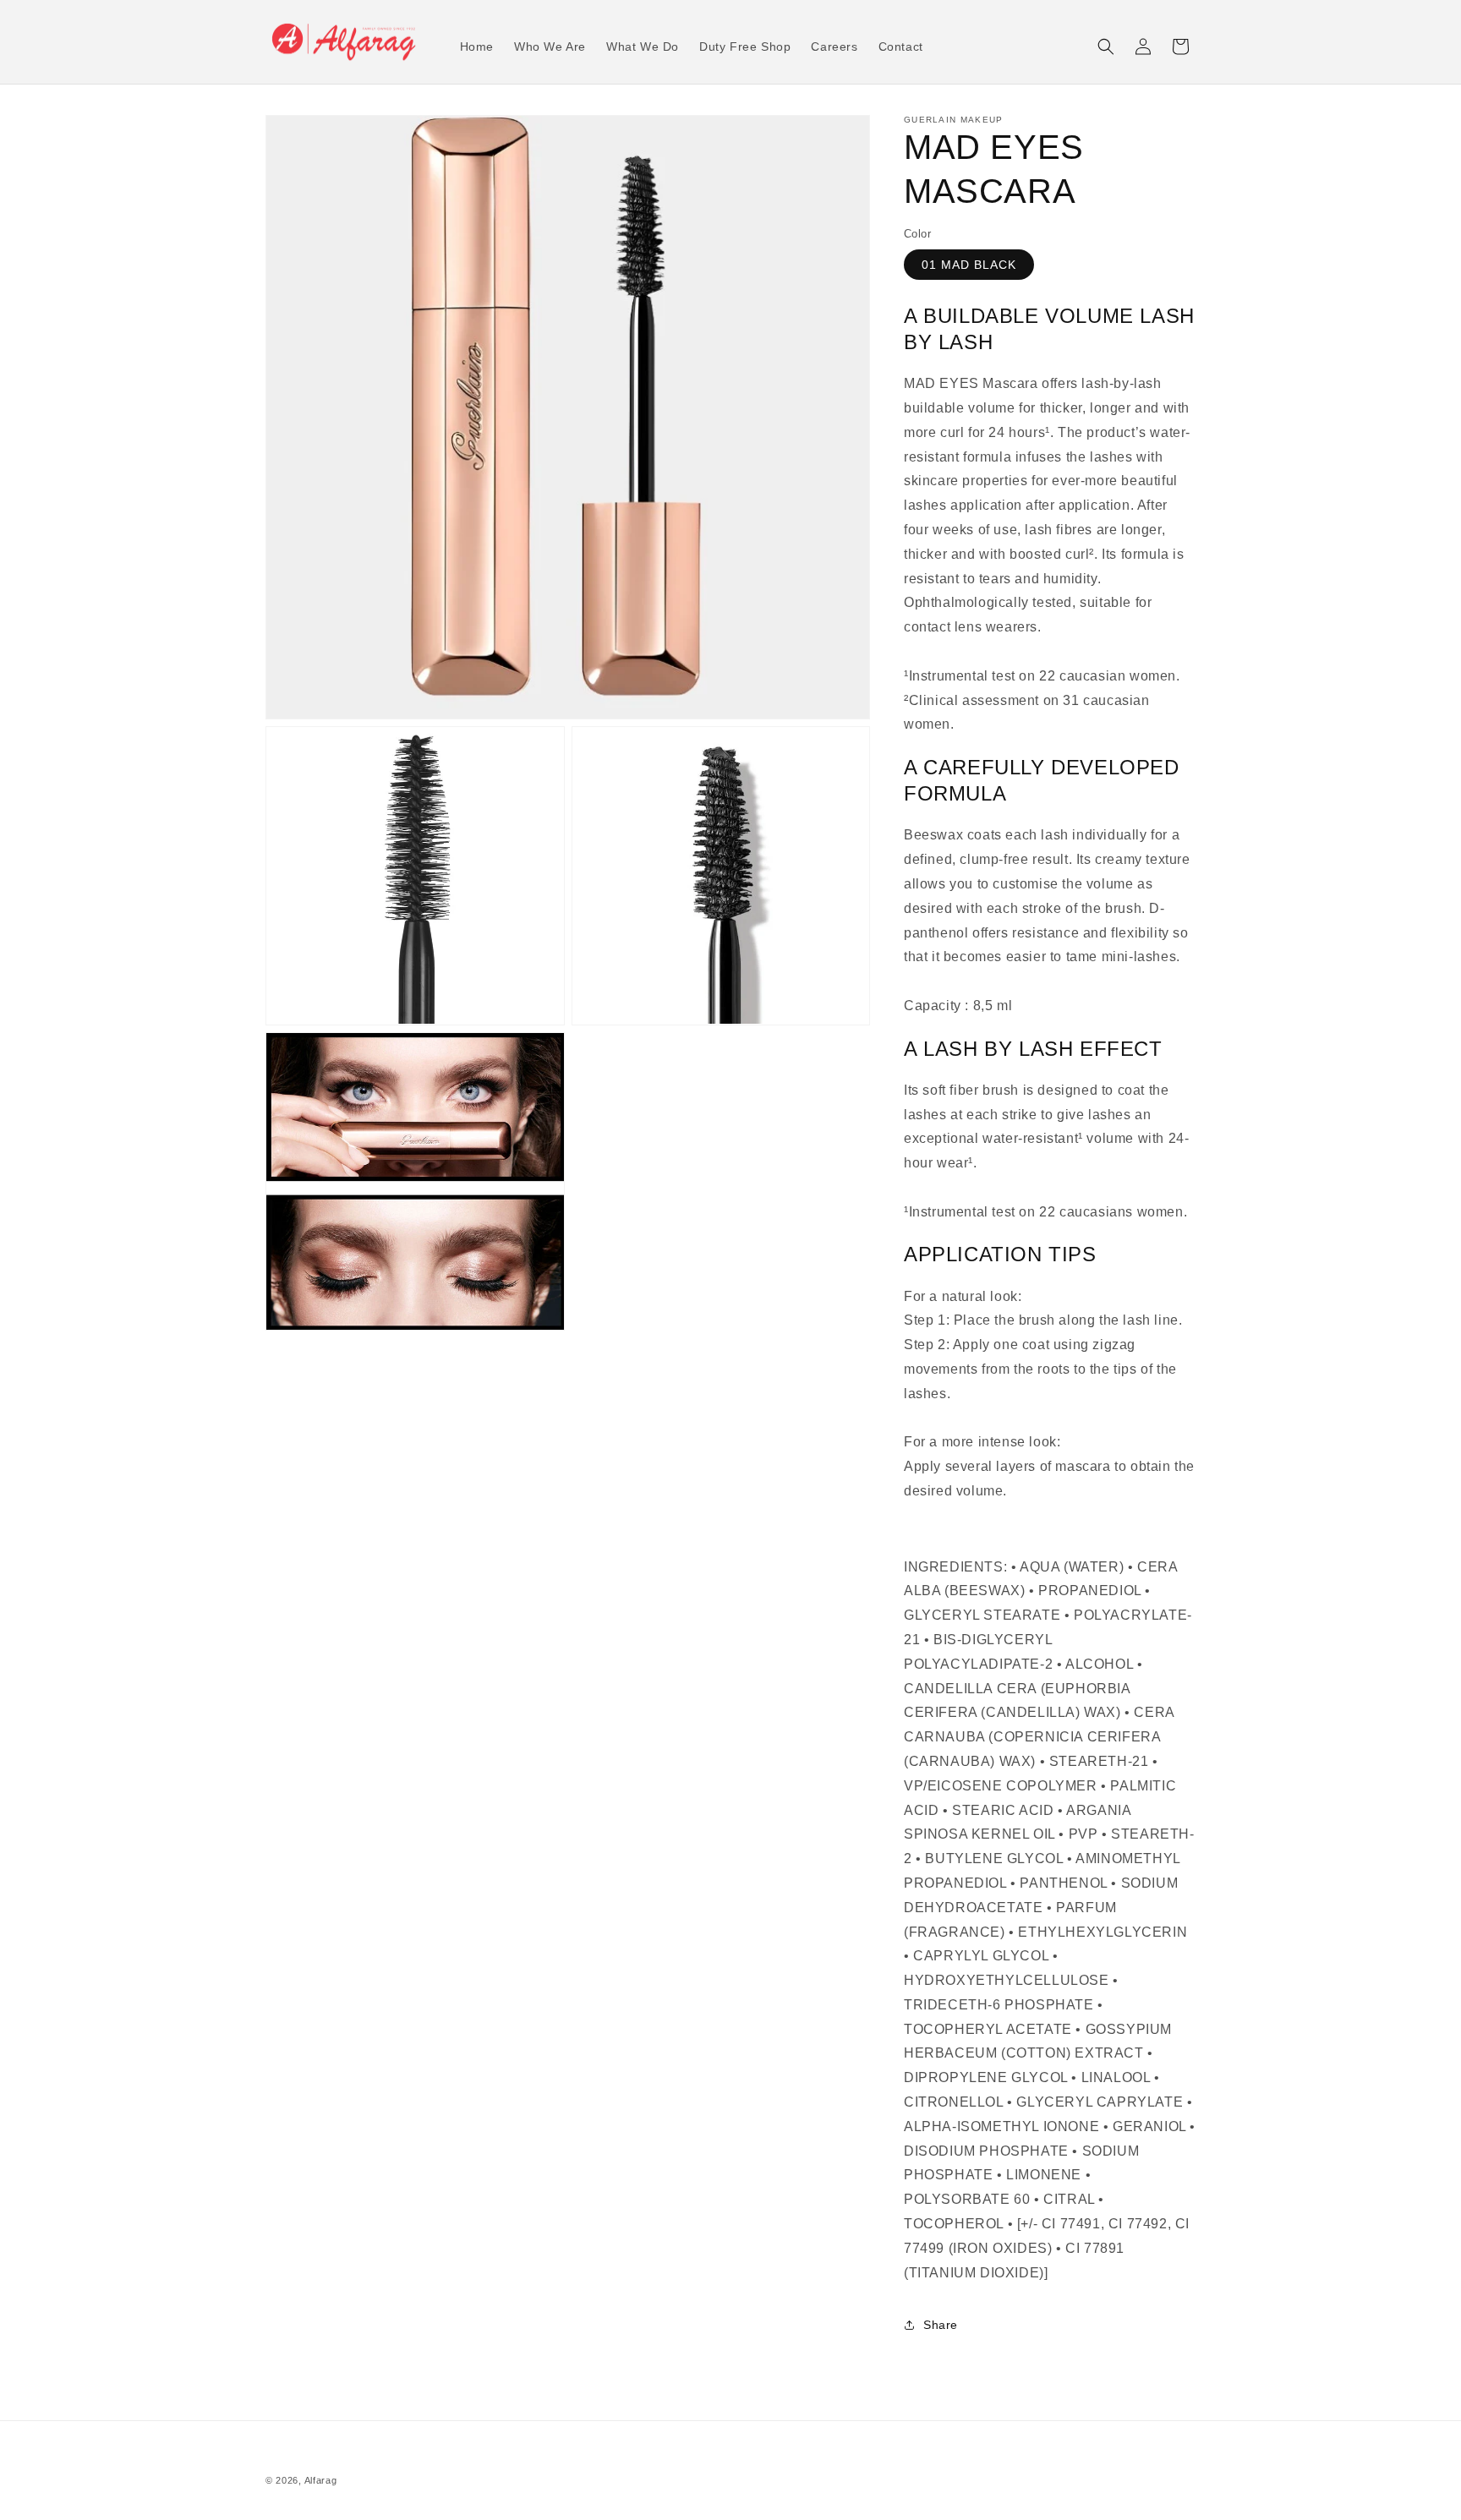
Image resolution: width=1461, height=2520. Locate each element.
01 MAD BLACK (969, 265)
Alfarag (321, 2480)
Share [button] (941, 2325)
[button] (1106, 46)
